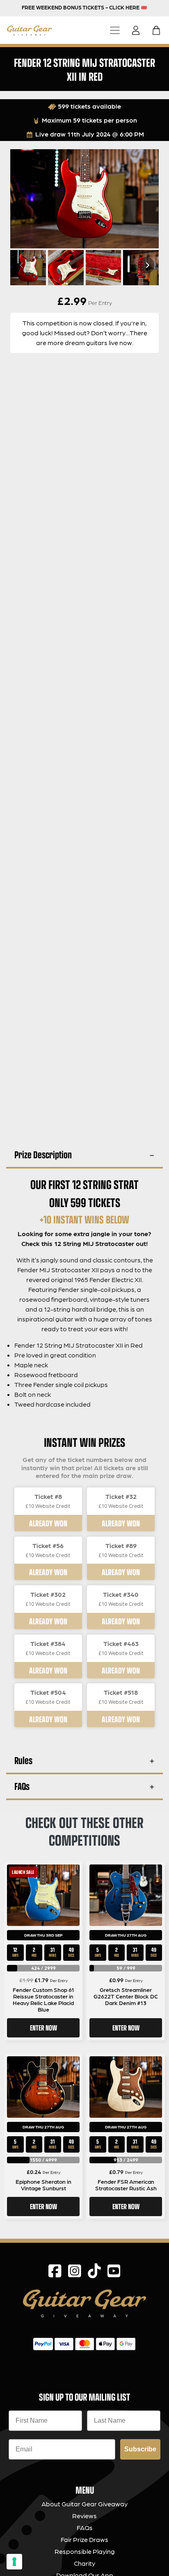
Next (146, 265)
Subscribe (140, 2449)
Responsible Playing (85, 2551)
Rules (23, 1760)
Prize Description (43, 1154)
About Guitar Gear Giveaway (84, 2504)
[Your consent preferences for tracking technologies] (14, 2562)
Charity (84, 2563)
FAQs (22, 1786)
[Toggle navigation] (115, 30)
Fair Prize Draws (84, 2539)
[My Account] (138, 30)
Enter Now (43, 2028)
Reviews (84, 2516)
